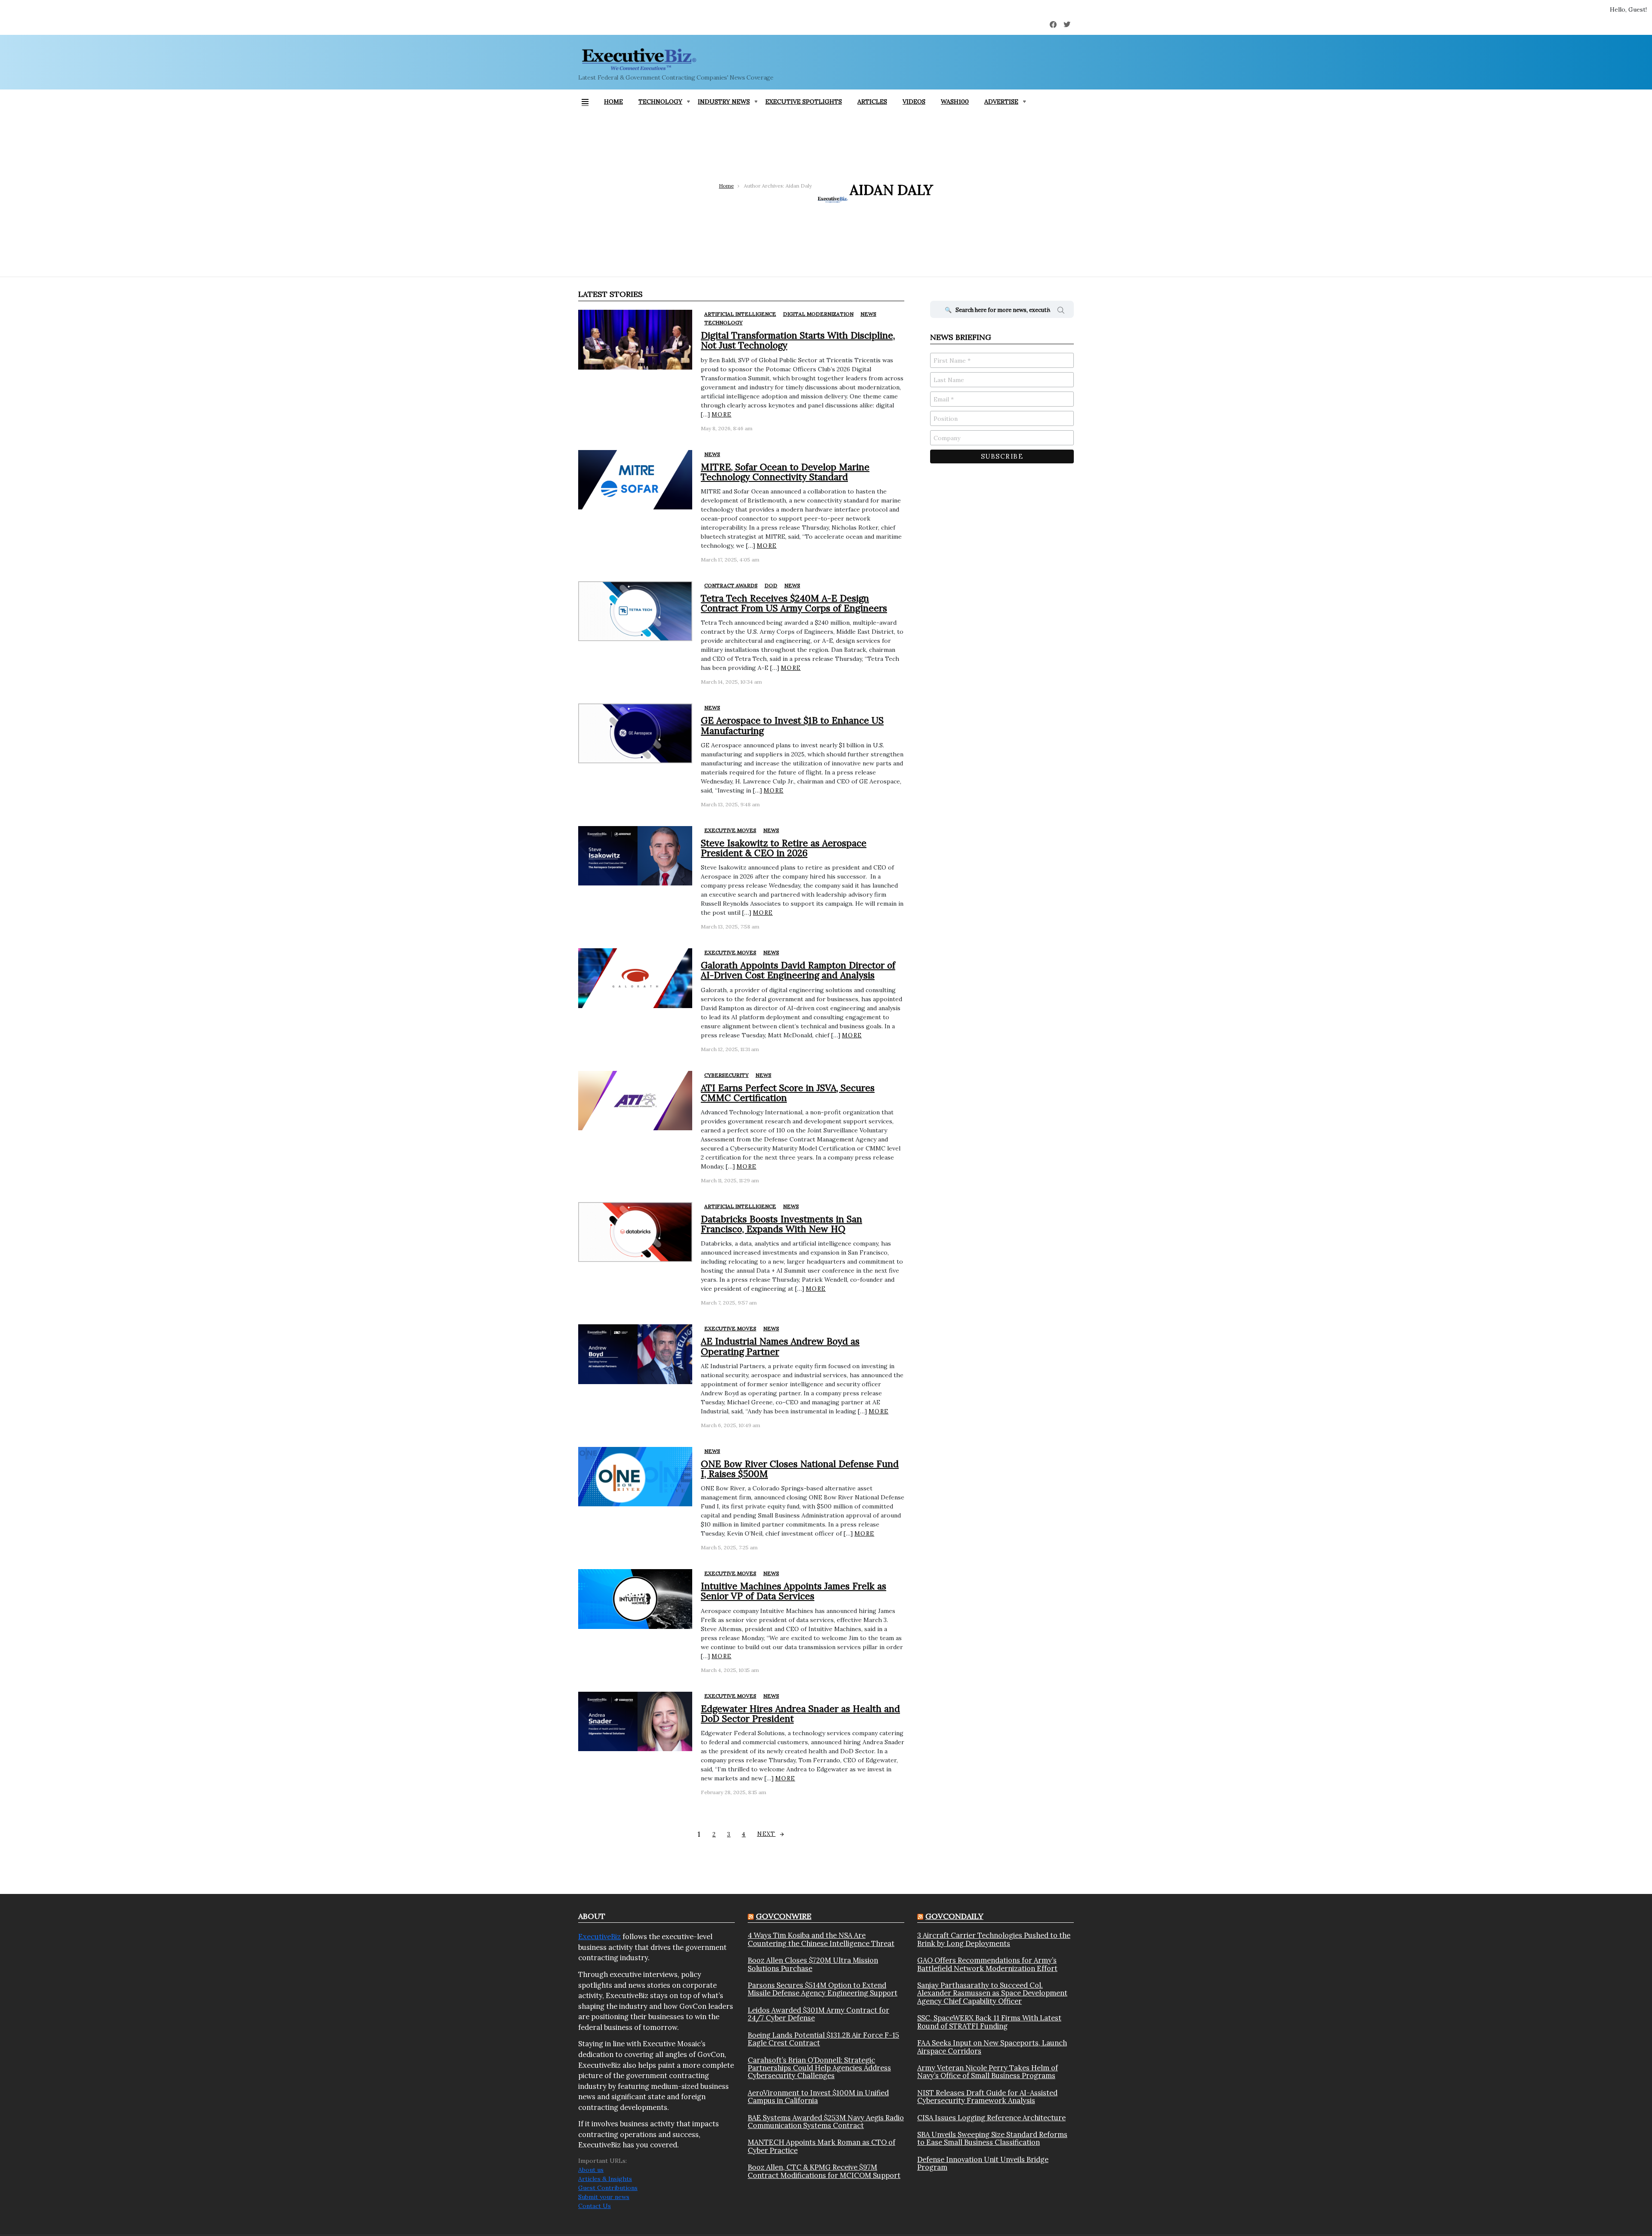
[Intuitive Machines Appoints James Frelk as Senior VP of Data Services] (635, 1599)
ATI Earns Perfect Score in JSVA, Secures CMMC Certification (788, 1093)
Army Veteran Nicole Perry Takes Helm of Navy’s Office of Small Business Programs (988, 2072)
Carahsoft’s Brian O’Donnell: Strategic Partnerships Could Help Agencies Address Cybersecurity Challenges (819, 2068)
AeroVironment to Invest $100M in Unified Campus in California (818, 2097)
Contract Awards (731, 585)
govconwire (784, 1916)
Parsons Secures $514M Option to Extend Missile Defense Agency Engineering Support (823, 1989)
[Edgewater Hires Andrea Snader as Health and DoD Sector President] (635, 1722)
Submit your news (604, 2197)
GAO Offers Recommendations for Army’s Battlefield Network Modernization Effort (987, 1964)
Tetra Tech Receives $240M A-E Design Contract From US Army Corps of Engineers (794, 603)
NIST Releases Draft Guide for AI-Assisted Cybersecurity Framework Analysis (987, 2097)
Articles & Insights (605, 2179)
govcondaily (954, 1916)
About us (591, 2170)
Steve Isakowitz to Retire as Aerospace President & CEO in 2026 (784, 848)
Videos (914, 102)
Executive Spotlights (804, 102)
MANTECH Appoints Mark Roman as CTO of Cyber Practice (821, 2146)
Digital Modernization (818, 314)
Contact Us (595, 2206)
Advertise (1001, 102)
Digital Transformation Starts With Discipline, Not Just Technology (798, 340)
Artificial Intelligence (740, 314)
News (868, 314)
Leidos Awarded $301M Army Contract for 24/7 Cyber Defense (818, 2014)
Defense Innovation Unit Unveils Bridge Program (983, 2164)
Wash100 (955, 102)
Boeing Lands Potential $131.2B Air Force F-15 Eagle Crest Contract (823, 2039)
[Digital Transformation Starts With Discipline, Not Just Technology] (635, 340)
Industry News (724, 102)
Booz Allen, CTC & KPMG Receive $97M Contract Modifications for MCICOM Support (824, 2171)
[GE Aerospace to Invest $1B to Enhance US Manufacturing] (635, 733)
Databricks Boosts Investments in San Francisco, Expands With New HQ (781, 1224)
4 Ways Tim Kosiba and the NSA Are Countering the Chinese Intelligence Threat (821, 1939)
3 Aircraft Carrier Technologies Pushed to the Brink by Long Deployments (994, 1939)
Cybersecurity (726, 1075)
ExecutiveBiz (599, 1937)
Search (1061, 311)
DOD (771, 585)
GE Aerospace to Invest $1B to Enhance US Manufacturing (792, 725)
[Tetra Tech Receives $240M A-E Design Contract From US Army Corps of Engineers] (635, 611)
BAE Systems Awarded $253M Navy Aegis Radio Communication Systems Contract (826, 2122)
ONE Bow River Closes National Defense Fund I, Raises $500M (800, 1469)
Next (766, 1834)
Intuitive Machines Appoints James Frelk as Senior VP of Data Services (794, 1591)
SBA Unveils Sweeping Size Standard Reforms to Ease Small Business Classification (992, 2139)
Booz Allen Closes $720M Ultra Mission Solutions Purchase (813, 1964)
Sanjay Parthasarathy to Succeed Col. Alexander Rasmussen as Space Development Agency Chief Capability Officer (992, 1993)
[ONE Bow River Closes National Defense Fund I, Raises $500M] (635, 1477)
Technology (660, 102)
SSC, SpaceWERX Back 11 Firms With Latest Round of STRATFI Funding (989, 2022)
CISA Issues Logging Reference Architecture (991, 2118)
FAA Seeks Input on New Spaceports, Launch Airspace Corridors (992, 2047)
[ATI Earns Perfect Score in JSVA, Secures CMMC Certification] (635, 1101)
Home (613, 102)
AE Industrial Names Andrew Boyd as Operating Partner (780, 1346)
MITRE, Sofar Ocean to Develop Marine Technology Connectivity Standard (785, 472)
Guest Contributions (608, 2188)
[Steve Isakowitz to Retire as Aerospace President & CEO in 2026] (635, 856)
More (721, 415)
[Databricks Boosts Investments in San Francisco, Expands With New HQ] (635, 1232)
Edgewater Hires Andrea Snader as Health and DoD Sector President (800, 1714)
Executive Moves (730, 830)
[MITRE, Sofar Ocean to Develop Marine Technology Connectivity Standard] (635, 480)
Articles (872, 102)
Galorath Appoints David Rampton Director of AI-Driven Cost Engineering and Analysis (798, 970)
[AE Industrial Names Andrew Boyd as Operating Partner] (635, 1354)
